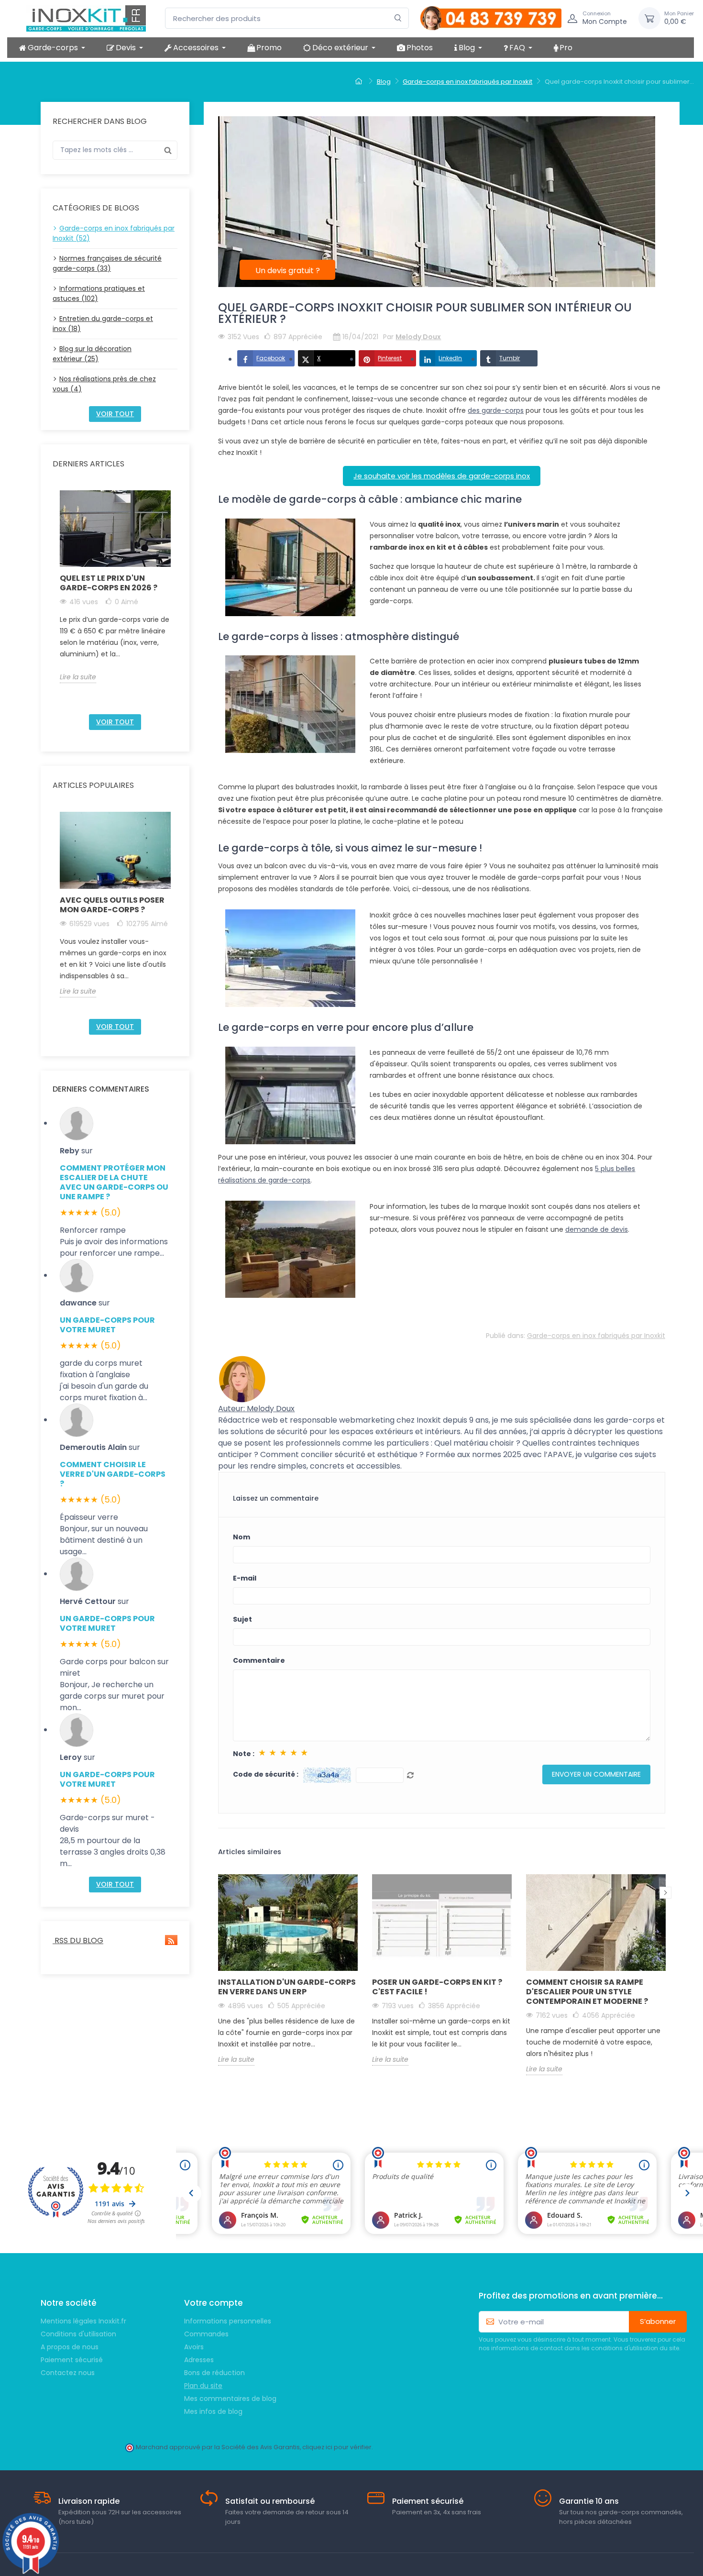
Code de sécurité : (266, 1774)
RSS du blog (78, 1940)
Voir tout (115, 414)
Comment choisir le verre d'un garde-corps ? (113, 1474)
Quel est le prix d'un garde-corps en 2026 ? (109, 583)
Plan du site (203, 2386)
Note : (244, 1754)
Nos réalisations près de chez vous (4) (104, 384)
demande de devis (597, 1229)
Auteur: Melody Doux (256, 1409)
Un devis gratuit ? (288, 271)
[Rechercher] (398, 18)
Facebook (271, 358)
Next (176, 598)
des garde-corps (496, 410)
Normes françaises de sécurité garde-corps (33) (107, 263)
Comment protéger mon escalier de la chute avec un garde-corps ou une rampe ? (114, 1182)
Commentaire (259, 1660)
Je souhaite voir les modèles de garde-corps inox (442, 476)
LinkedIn (450, 358)
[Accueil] (360, 82)
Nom (242, 1537)
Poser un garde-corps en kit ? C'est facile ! (437, 1987)
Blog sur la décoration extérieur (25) (92, 354)
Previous (54, 598)
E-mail (245, 1578)
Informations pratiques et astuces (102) (99, 293)
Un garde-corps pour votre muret (107, 1325)
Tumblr (510, 358)
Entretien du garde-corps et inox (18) (103, 324)
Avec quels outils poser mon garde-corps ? (112, 905)
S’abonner (658, 2321)
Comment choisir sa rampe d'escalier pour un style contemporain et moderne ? (587, 1992)
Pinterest (390, 358)
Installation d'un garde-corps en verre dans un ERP (287, 1987)
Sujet (242, 1619)
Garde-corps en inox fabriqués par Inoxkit (596, 1336)
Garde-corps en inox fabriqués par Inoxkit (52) (114, 233)
